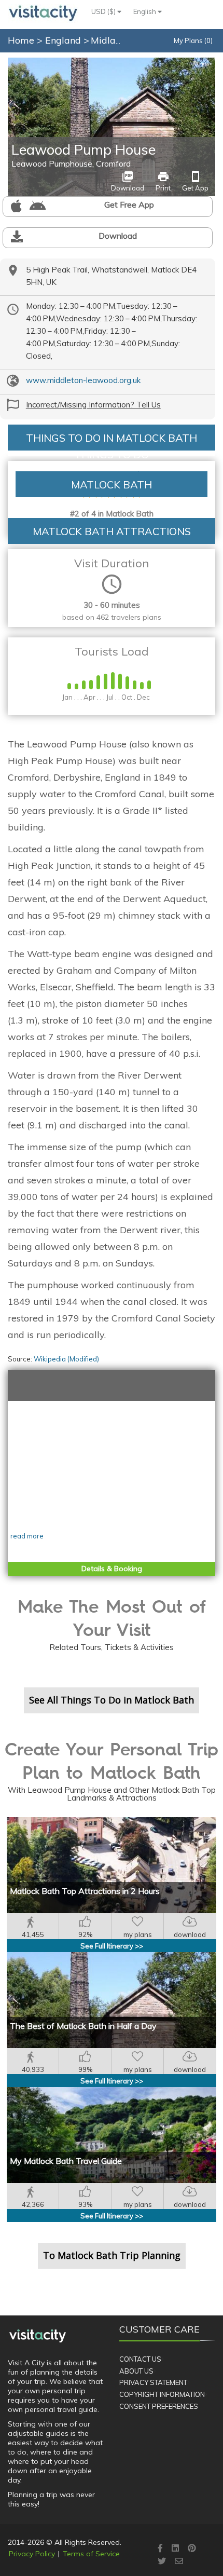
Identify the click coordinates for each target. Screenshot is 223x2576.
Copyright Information (162, 2394)
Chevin (203, 64)
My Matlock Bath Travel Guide (66, 2161)
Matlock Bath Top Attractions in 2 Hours (85, 1891)
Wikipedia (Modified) (66, 1359)
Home (21, 40)
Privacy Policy (32, 2554)
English (145, 11)
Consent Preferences (159, 2406)
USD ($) (104, 11)
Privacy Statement (153, 2382)
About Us (136, 2371)
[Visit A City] (38, 2336)
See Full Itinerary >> (112, 1946)
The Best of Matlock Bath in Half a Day (83, 2026)
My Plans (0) (193, 40)
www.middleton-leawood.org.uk (83, 380)
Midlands (112, 40)
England (64, 40)
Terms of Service (91, 2554)
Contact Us (140, 2359)
